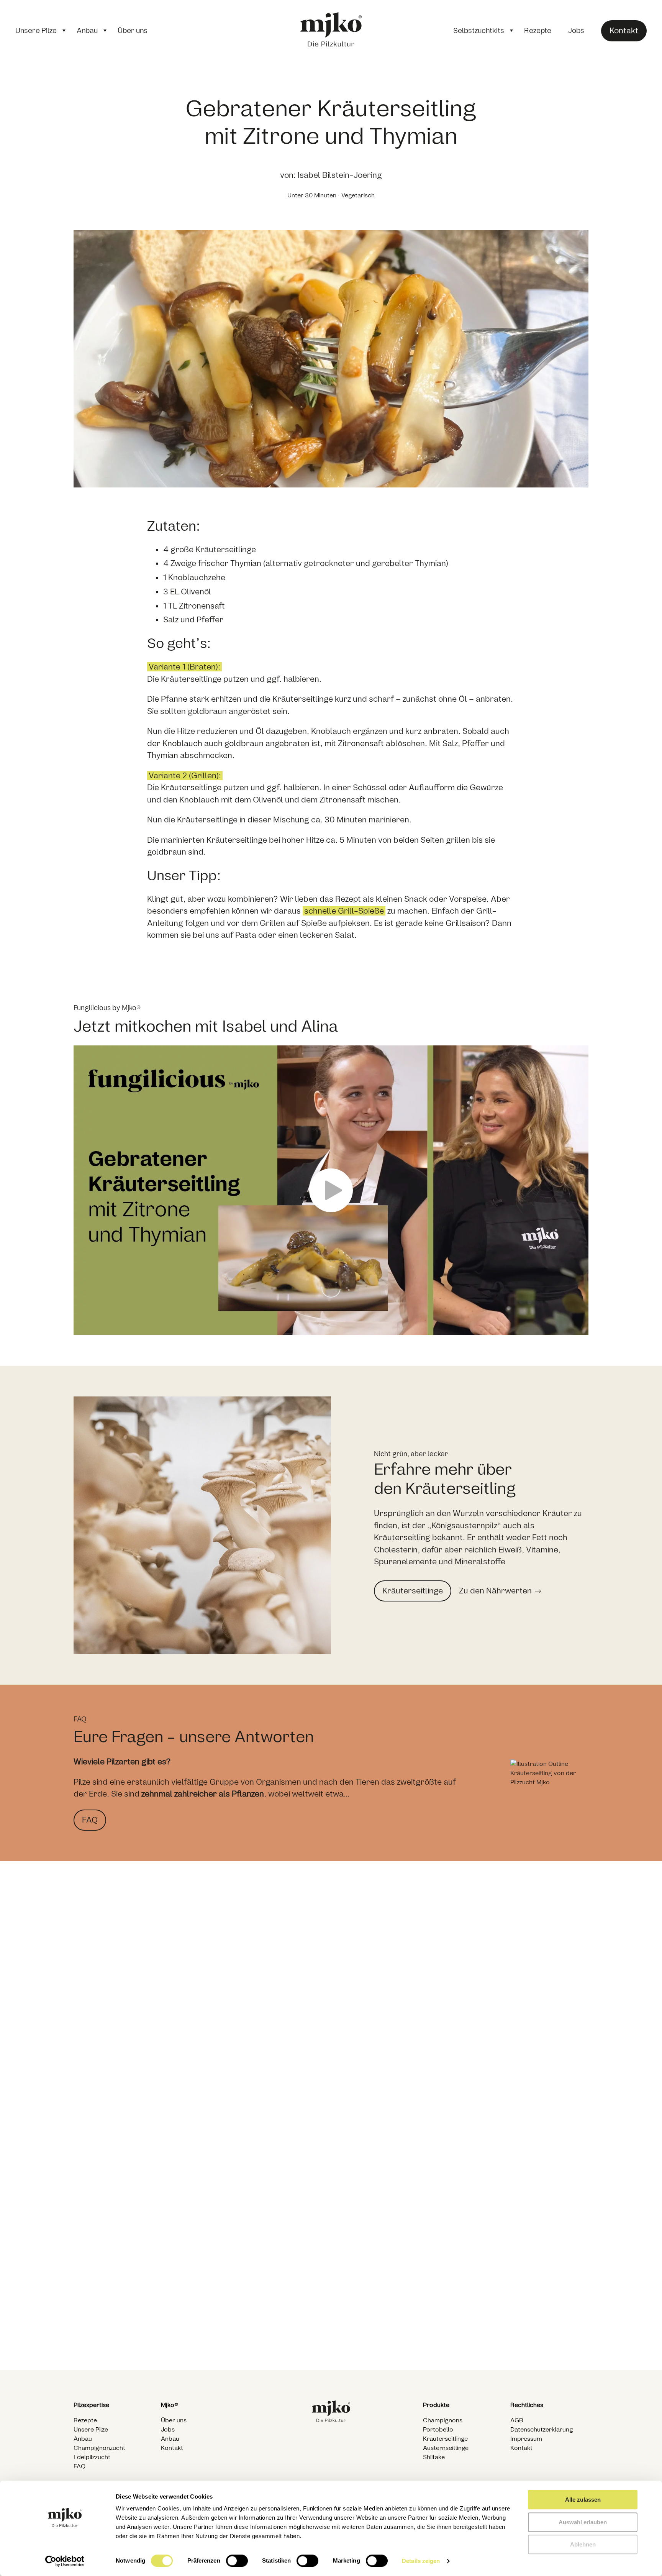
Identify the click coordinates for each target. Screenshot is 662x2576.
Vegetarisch (358, 195)
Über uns (133, 31)
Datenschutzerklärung (542, 2430)
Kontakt (172, 2448)
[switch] (237, 2561)
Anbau (87, 31)
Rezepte (538, 31)
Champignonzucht (99, 2448)
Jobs (576, 31)
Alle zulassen (583, 2500)
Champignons (98, 2331)
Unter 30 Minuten (312, 195)
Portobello (438, 2430)
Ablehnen (583, 2544)
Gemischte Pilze (275, 2331)
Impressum (526, 2439)
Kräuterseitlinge (445, 2439)
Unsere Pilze (36, 31)
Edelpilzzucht (92, 2457)
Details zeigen (421, 2561)
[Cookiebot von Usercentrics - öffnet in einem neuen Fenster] (65, 2561)
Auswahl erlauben (583, 2522)
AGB (517, 2420)
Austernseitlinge (446, 2448)
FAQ (79, 2466)
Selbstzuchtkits (479, 31)
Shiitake (434, 2457)
